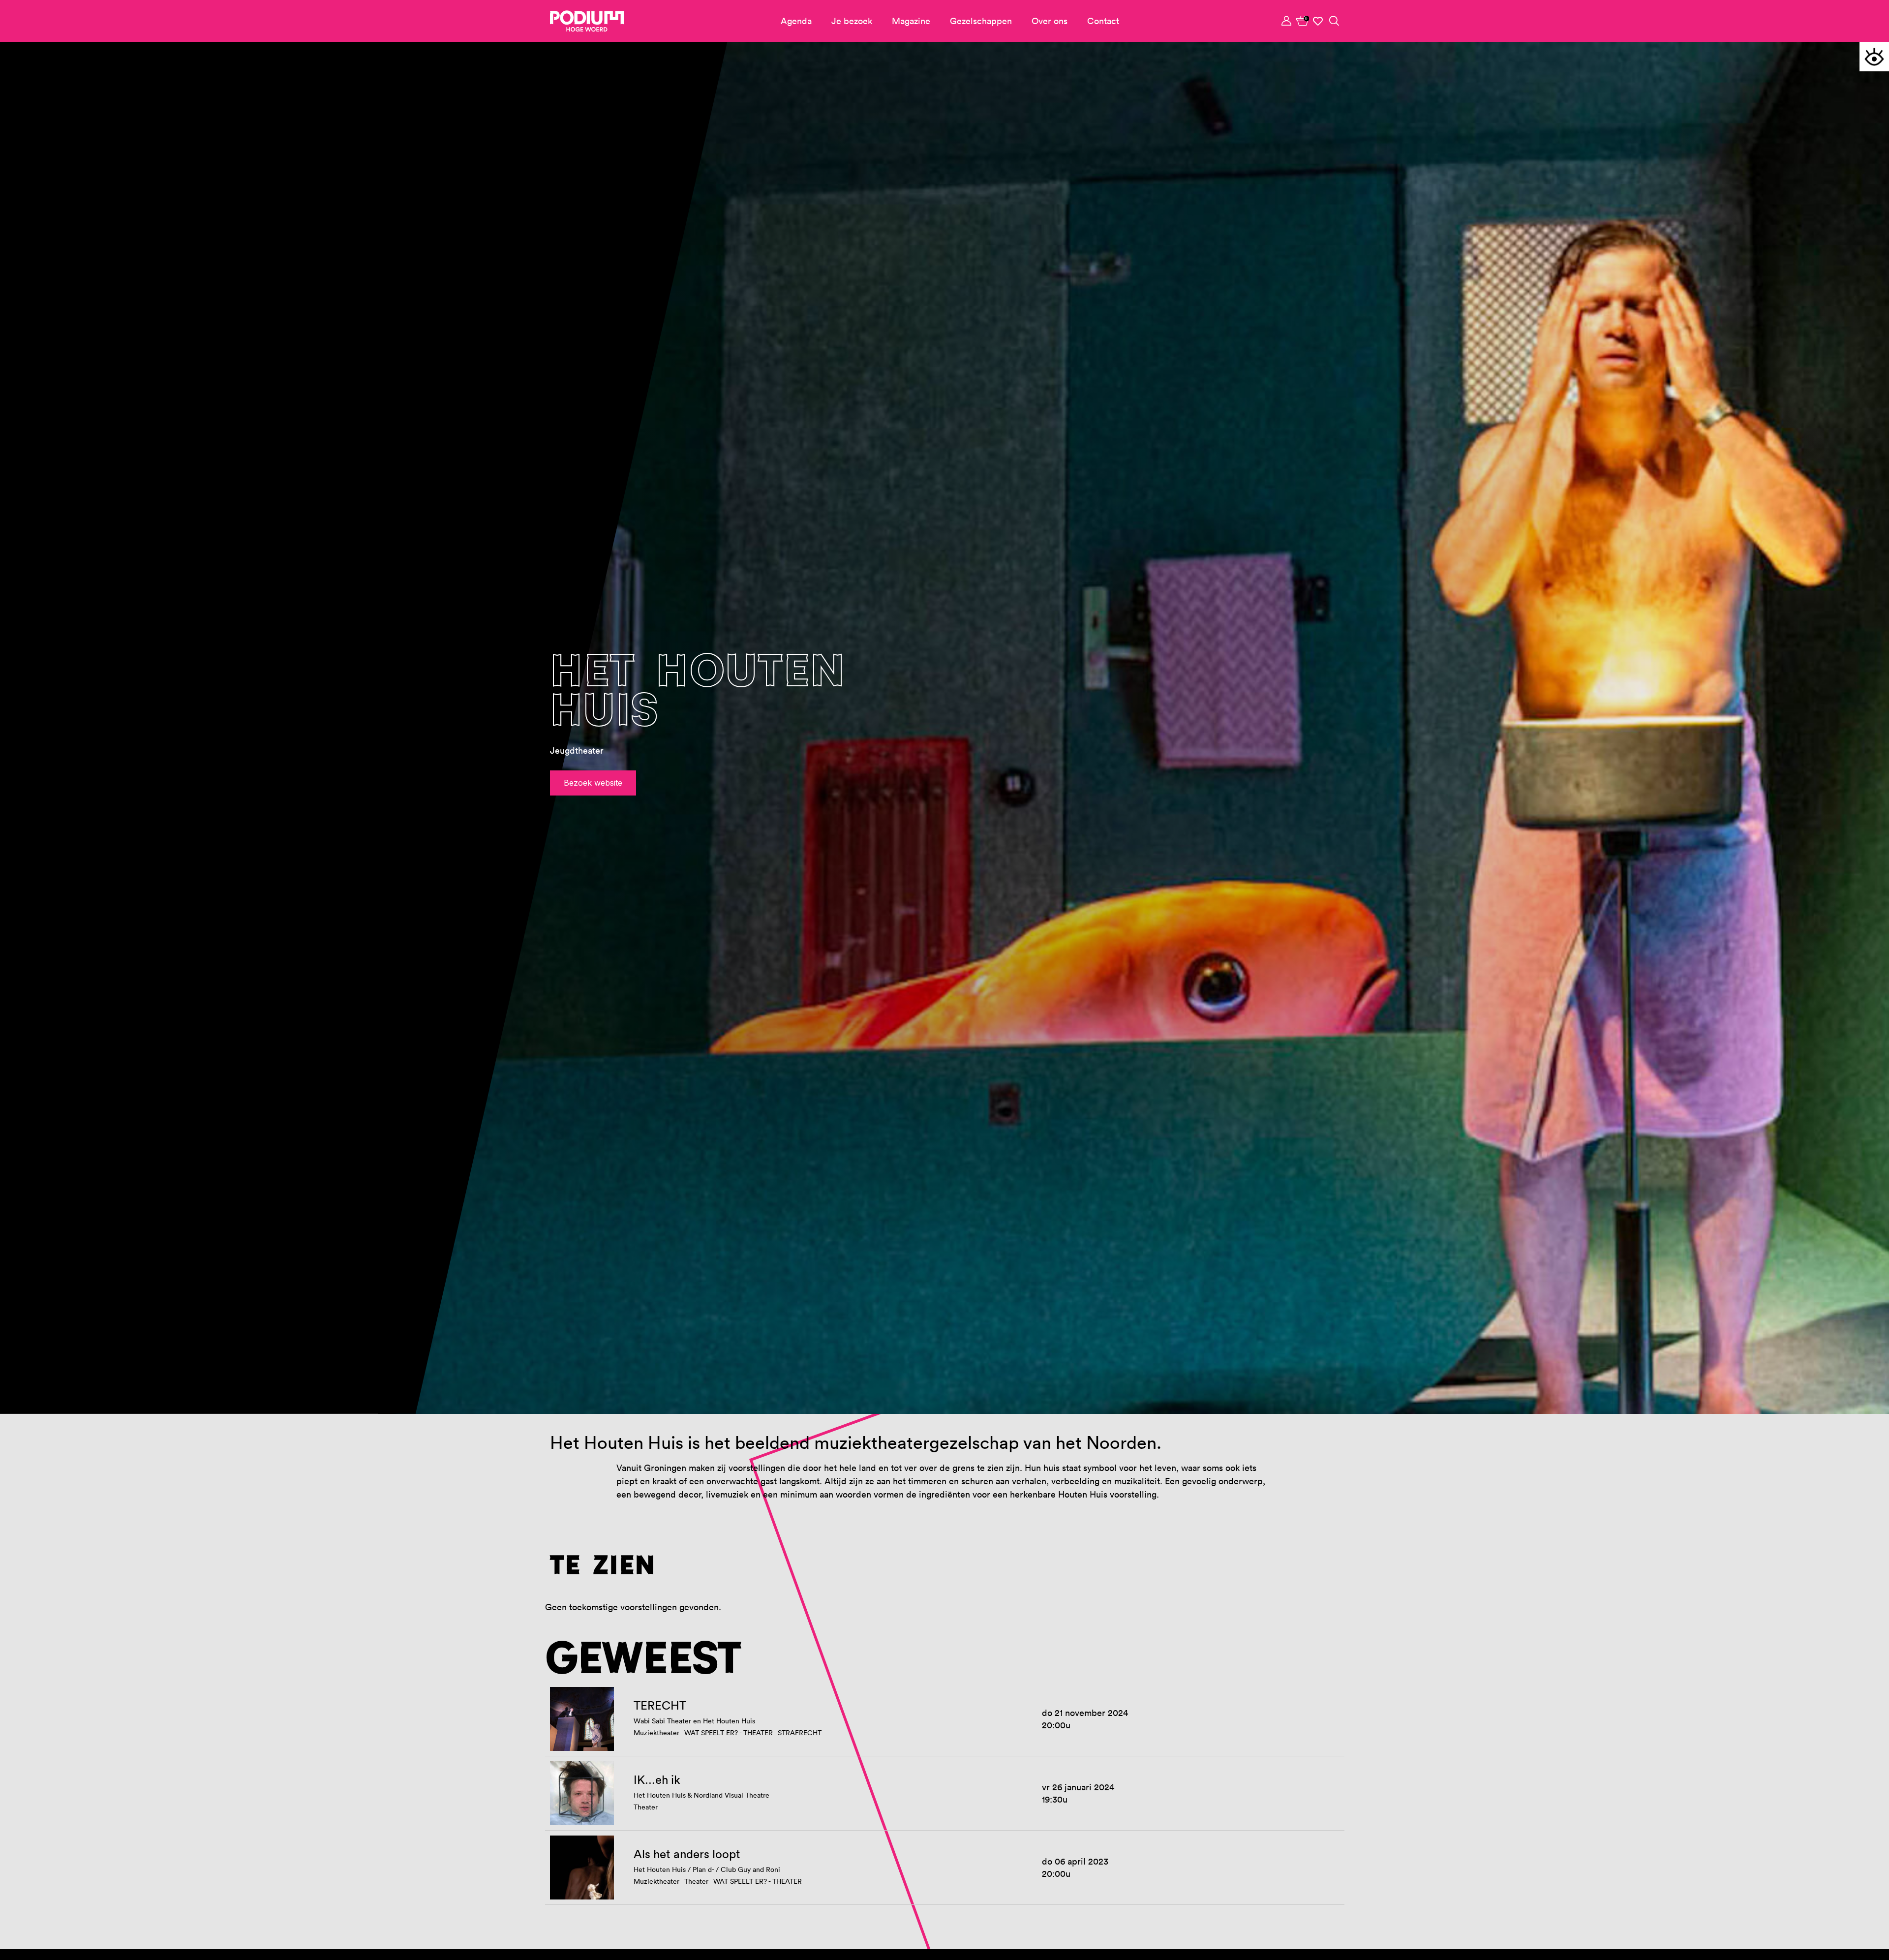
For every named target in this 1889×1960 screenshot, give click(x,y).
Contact (1103, 21)
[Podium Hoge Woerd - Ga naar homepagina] (587, 21)
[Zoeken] (1334, 21)
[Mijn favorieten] (1318, 21)
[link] (1303, 21)
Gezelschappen (981, 21)
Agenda (796, 21)
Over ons (1050, 21)
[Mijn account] (1287, 21)
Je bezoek (852, 21)
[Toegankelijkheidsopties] (1874, 57)
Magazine (911, 21)
